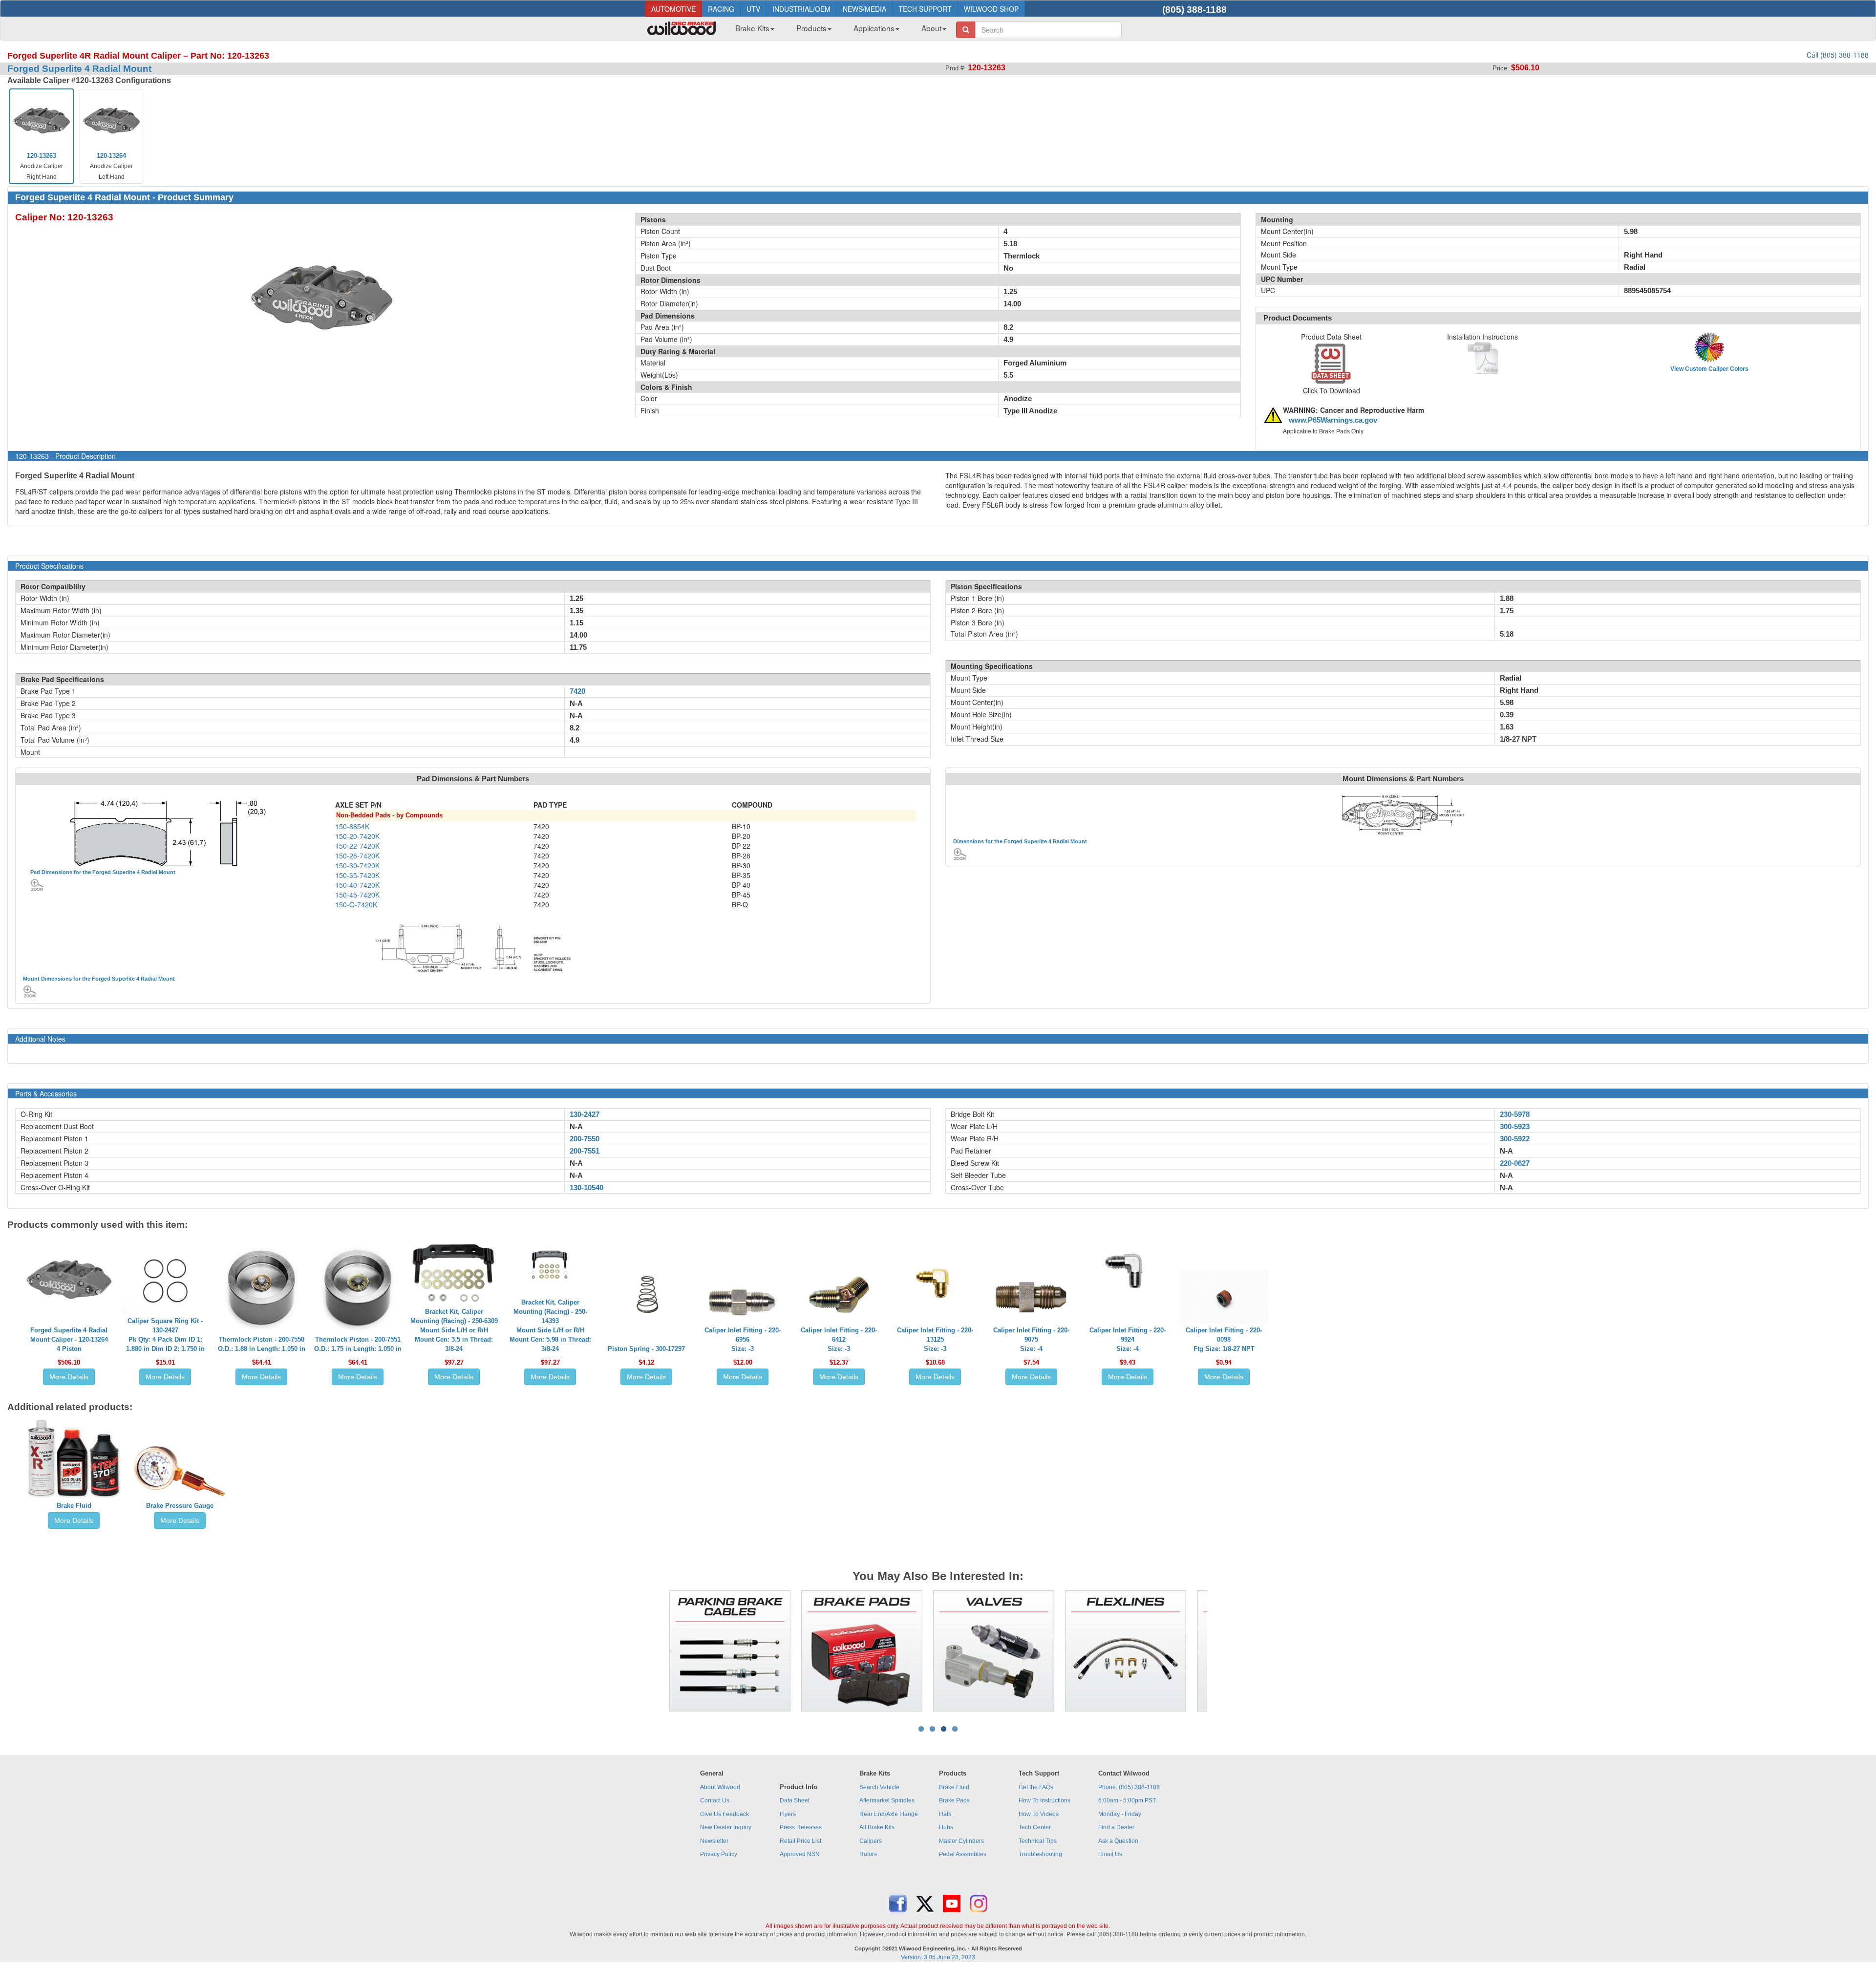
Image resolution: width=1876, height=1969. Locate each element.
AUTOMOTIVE (673, 9)
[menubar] (837, 31)
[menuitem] (751, 31)
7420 (577, 691)
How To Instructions (1045, 1800)
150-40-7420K (357, 885)
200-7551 (585, 1151)
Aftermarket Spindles (887, 1800)
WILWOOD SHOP (991, 9)
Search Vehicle (879, 1787)
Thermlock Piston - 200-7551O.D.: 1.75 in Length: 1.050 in (358, 1344)
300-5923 (1515, 1127)
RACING (721, 9)
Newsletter (714, 1841)
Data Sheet (795, 1800)
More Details (69, 1377)
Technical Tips (1038, 1841)
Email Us (1110, 1854)
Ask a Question (1118, 1841)
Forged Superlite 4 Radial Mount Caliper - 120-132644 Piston (69, 1339)
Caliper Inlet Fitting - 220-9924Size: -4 (1128, 1339)
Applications (874, 28)
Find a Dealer (1116, 1827)
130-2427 (585, 1114)
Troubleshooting (1040, 1854)
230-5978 (1515, 1114)
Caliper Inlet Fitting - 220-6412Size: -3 (839, 1339)
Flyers (788, 1814)
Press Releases (801, 1827)
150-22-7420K (357, 846)
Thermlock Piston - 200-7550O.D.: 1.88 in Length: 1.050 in (262, 1344)
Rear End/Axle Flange (889, 1814)
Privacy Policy (719, 1854)
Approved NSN (800, 1854)
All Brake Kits (877, 1827)
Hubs (946, 1827)
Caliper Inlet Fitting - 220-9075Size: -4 (1031, 1339)
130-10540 (586, 1188)
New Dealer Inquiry (726, 1827)
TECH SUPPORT (925, 9)
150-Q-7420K (356, 904)
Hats (945, 1814)
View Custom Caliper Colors (1709, 369)
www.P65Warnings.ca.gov (1333, 420)
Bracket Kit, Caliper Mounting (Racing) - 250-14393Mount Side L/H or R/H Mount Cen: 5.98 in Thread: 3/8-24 (550, 1326)
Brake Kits (752, 28)
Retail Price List (800, 1841)
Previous (654, 1651)
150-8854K (352, 826)
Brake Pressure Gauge (180, 1506)
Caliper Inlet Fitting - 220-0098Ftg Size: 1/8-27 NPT (1224, 1339)
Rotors (868, 1854)
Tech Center (1035, 1827)
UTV (753, 9)
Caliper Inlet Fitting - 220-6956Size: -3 (743, 1339)
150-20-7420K (357, 836)
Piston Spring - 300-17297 (646, 1349)
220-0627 (1515, 1163)
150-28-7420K (357, 856)
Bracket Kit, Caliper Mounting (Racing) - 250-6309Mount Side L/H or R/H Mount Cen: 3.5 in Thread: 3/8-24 (454, 1330)
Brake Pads (954, 1800)
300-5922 (1515, 1139)
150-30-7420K (357, 865)
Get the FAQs (1036, 1787)
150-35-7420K (357, 875)
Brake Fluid (74, 1506)
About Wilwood (720, 1787)
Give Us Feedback (725, 1814)
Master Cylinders (961, 1841)
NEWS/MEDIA (864, 9)
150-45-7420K (357, 895)
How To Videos (1039, 1814)
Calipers (871, 1841)
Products (811, 28)
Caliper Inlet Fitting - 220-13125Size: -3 (935, 1339)
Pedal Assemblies (963, 1854)
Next (1222, 1651)
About (931, 28)
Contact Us (715, 1800)
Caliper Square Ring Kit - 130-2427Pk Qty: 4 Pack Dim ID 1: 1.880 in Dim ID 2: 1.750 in (165, 1335)
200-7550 (585, 1139)
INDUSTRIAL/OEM (801, 9)
